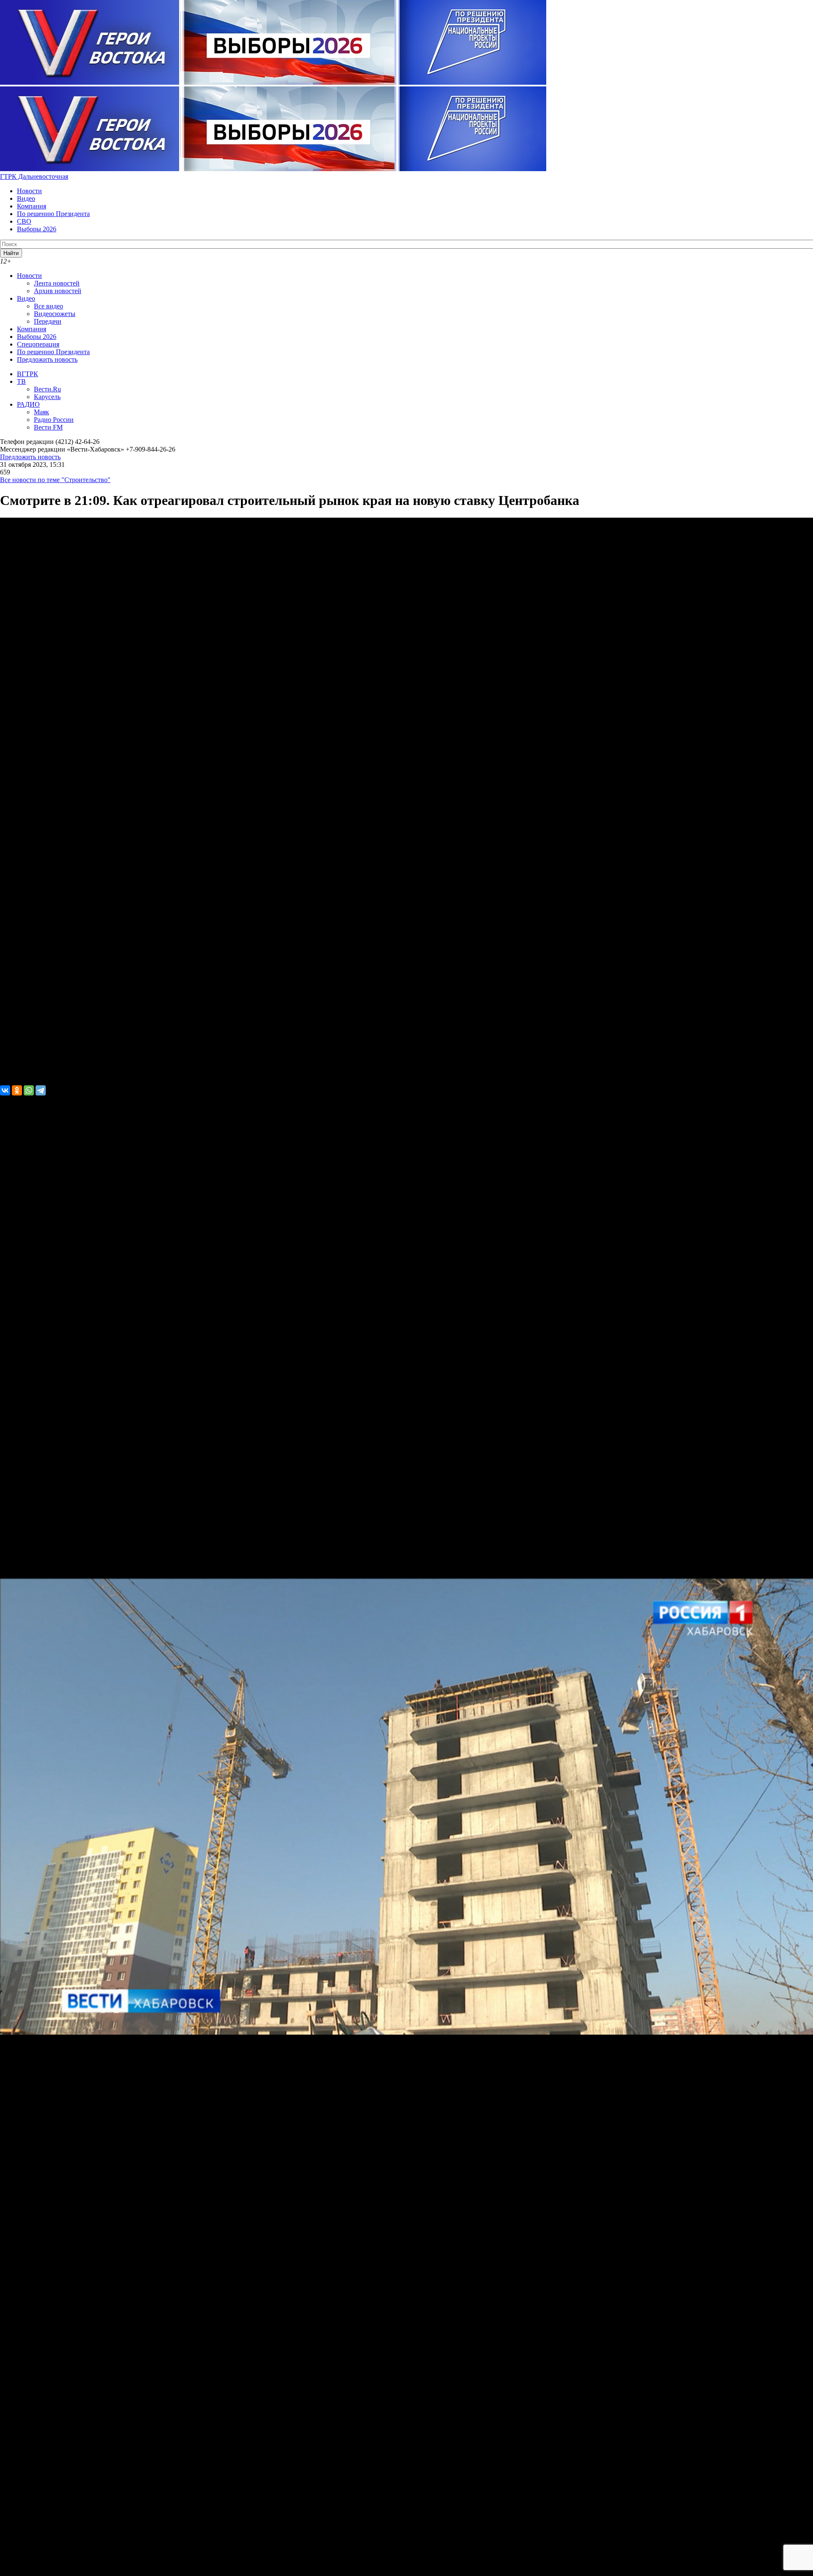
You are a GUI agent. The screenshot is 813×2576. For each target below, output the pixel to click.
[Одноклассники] (17, 1090)
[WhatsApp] (29, 1090)
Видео (26, 198)
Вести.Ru (47, 389)
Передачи (48, 321)
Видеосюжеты (55, 314)
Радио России (54, 420)
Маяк (41, 412)
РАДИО (28, 404)
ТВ (21, 381)
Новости (29, 191)
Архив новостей (58, 291)
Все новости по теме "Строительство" (55, 480)
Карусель (47, 397)
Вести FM (48, 427)
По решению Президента (53, 214)
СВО (24, 221)
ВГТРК (28, 374)
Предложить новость (47, 359)
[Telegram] (41, 1090)
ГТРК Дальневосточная (34, 176)
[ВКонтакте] (5, 1090)
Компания (32, 206)
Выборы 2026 (37, 229)
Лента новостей (57, 283)
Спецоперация (38, 344)
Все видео (48, 306)
